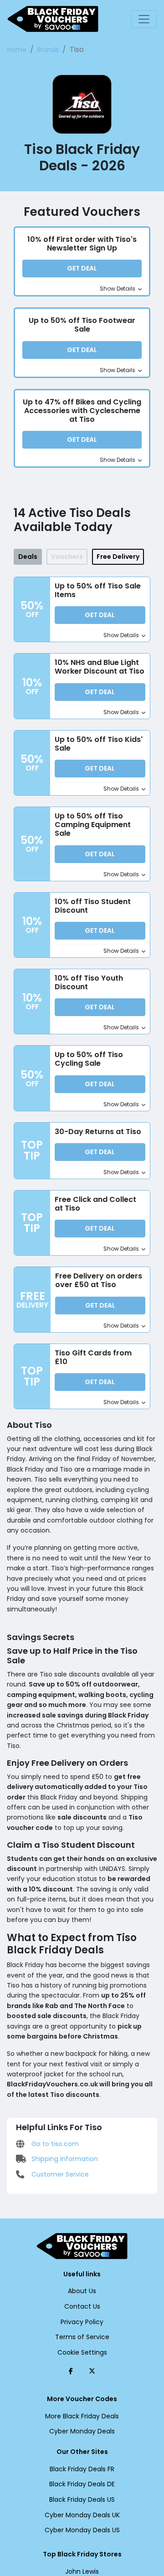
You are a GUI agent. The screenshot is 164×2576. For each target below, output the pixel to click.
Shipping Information (64, 2159)
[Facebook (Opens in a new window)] (71, 2371)
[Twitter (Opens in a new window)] (92, 2371)
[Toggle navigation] (144, 19)
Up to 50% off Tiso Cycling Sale (89, 1059)
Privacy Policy (82, 2322)
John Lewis (82, 2571)
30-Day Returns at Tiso (98, 1132)
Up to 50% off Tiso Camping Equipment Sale (93, 825)
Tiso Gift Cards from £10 (93, 1357)
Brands (48, 50)
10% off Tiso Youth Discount (89, 982)
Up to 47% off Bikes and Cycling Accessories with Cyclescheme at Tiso (82, 411)
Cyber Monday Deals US (82, 2530)
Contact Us (82, 2306)
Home (17, 50)
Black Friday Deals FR (82, 2469)
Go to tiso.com (54, 2144)
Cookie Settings (82, 2352)
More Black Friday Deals (82, 2416)
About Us (82, 2291)
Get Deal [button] (82, 268)
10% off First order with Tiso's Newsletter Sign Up (82, 244)
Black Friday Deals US (82, 2499)
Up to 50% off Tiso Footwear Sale (82, 325)
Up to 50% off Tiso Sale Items (98, 590)
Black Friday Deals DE (82, 2484)
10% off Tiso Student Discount (93, 906)
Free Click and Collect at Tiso (95, 1204)
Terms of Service (82, 2337)
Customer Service (59, 2174)
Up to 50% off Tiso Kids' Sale (99, 744)
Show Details (118, 289)
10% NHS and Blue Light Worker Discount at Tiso (100, 667)
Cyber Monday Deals (82, 2431)
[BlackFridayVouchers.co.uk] (53, 19)
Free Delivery (118, 557)
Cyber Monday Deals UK (82, 2515)
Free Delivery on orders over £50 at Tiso (99, 1280)
